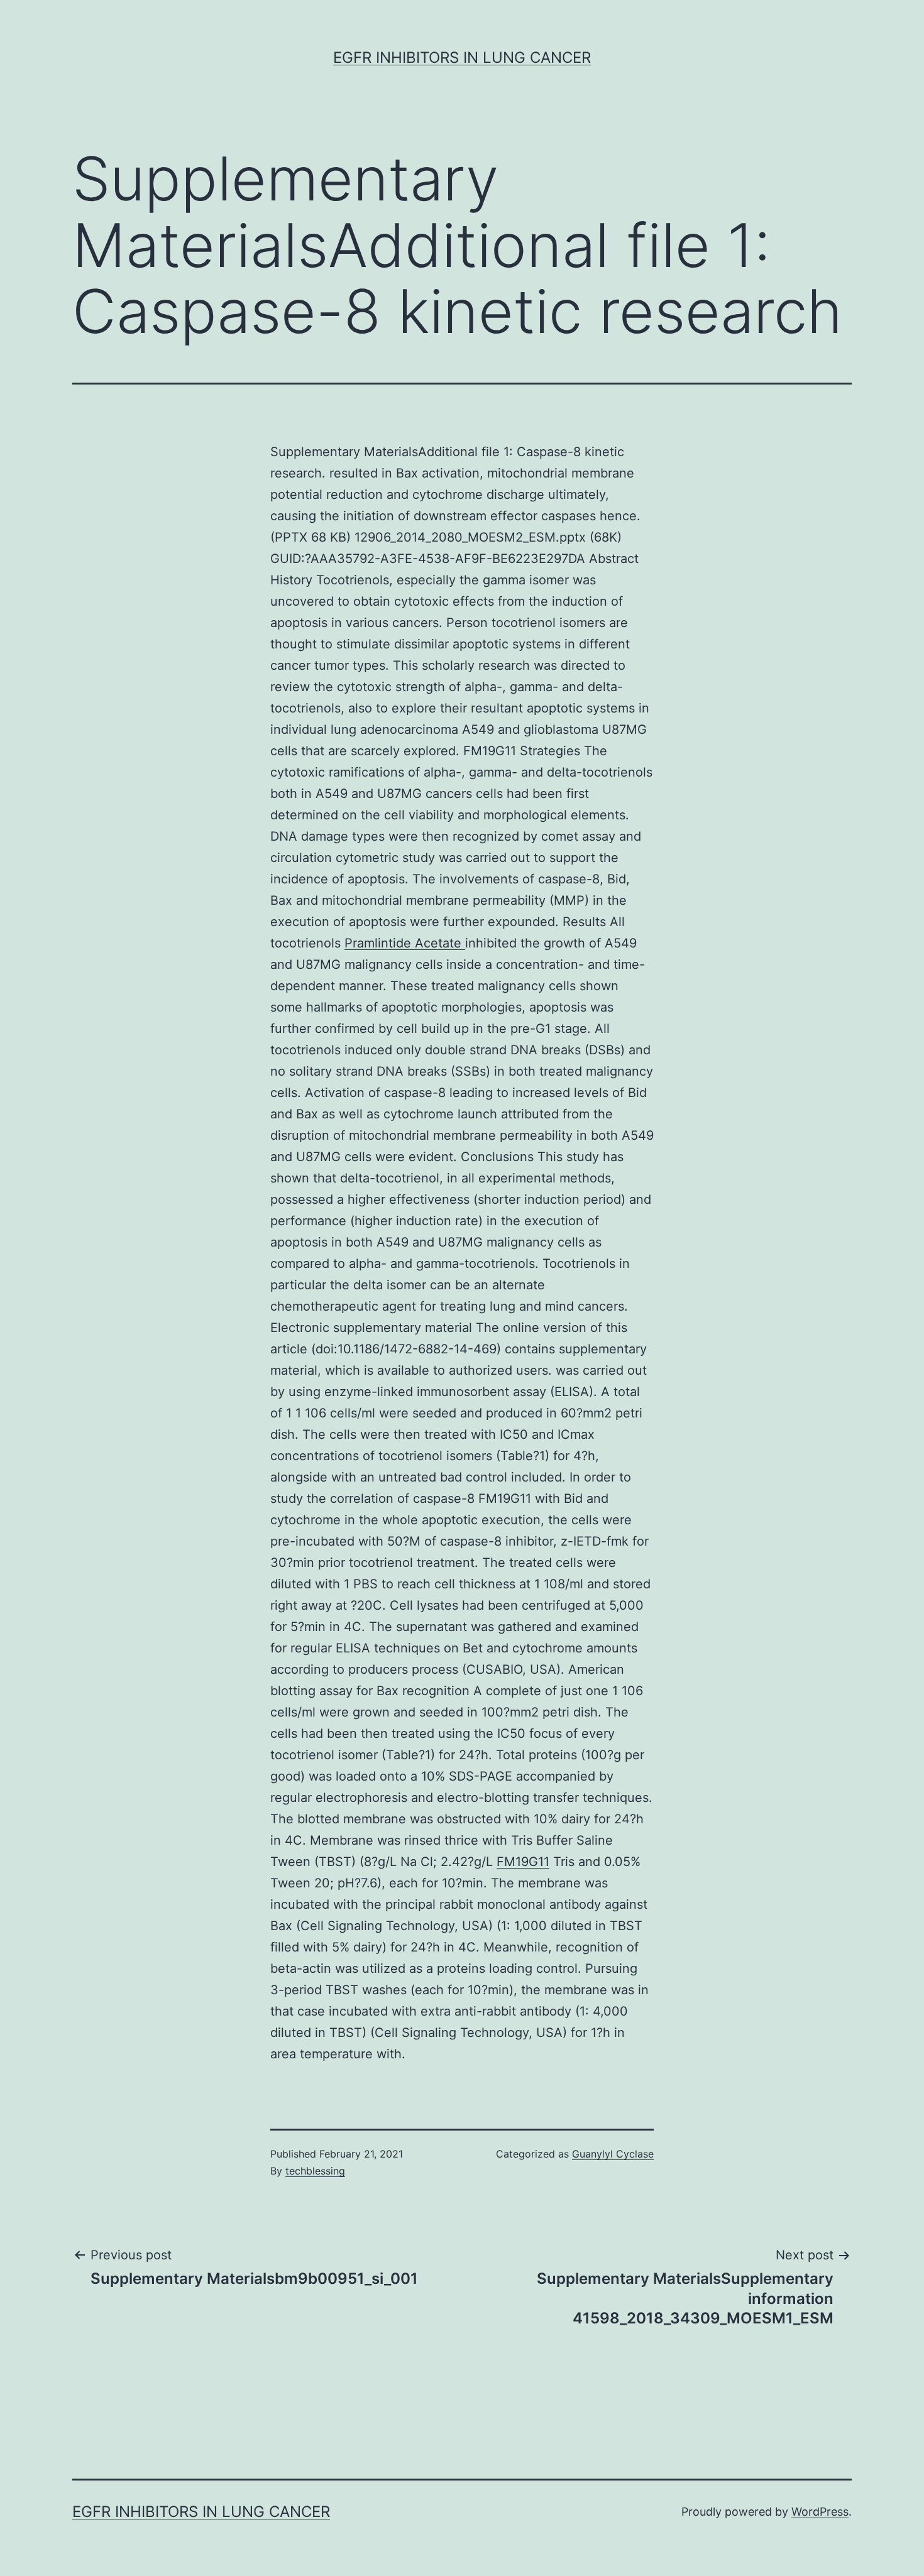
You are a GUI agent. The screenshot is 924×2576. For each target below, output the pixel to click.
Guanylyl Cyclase (613, 2154)
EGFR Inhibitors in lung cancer (462, 57)
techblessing (315, 2171)
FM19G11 (523, 1862)
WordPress (820, 2512)
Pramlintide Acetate (405, 943)
